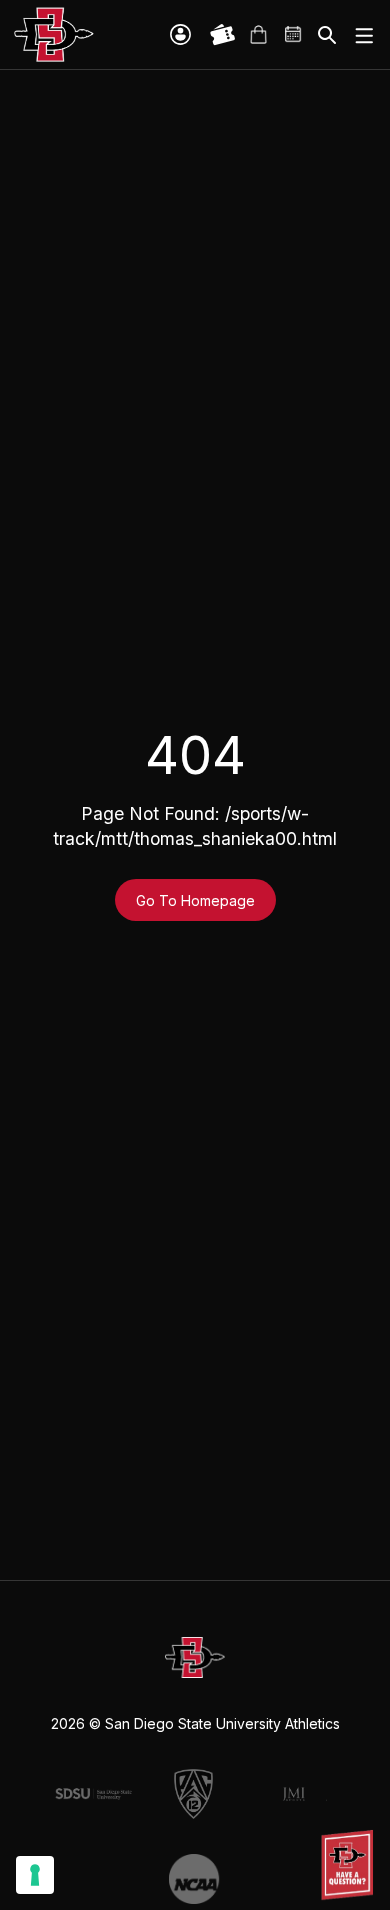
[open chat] (350, 1865)
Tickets (223, 35)
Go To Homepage (195, 900)
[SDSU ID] (180, 34)
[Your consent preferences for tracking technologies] (35, 1875)
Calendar (294, 35)
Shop (258, 35)
